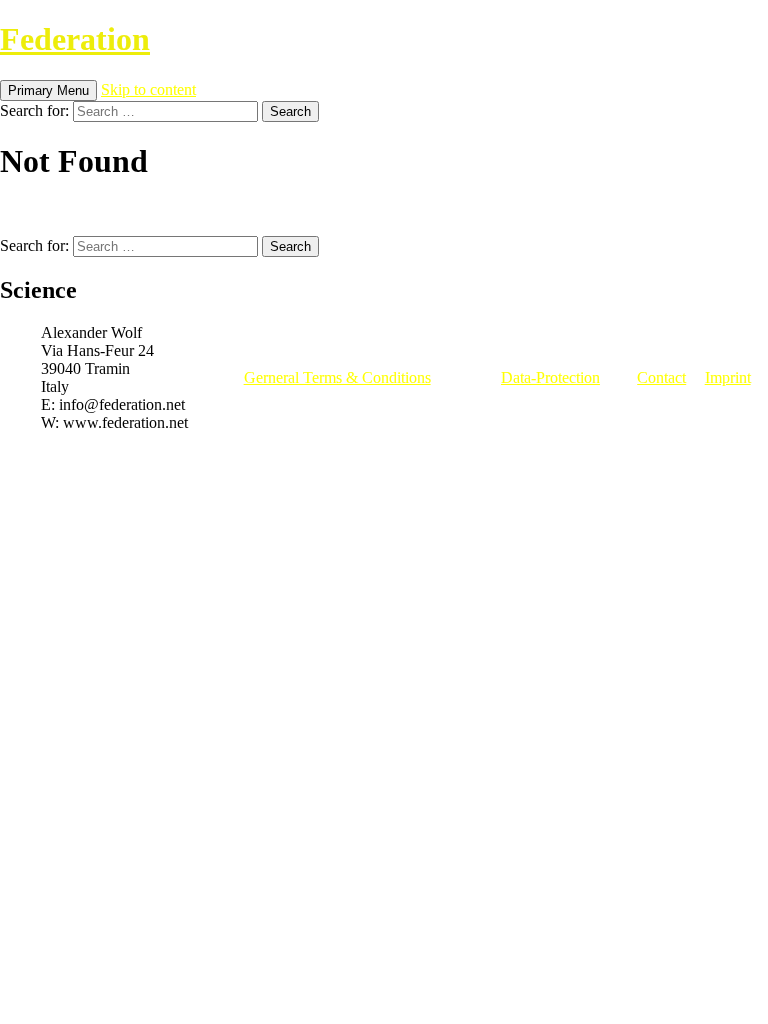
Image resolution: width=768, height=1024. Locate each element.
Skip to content (148, 89)
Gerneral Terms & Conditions (337, 377)
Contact (661, 377)
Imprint (728, 377)
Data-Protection (550, 377)
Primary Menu (48, 90)
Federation (75, 39)
